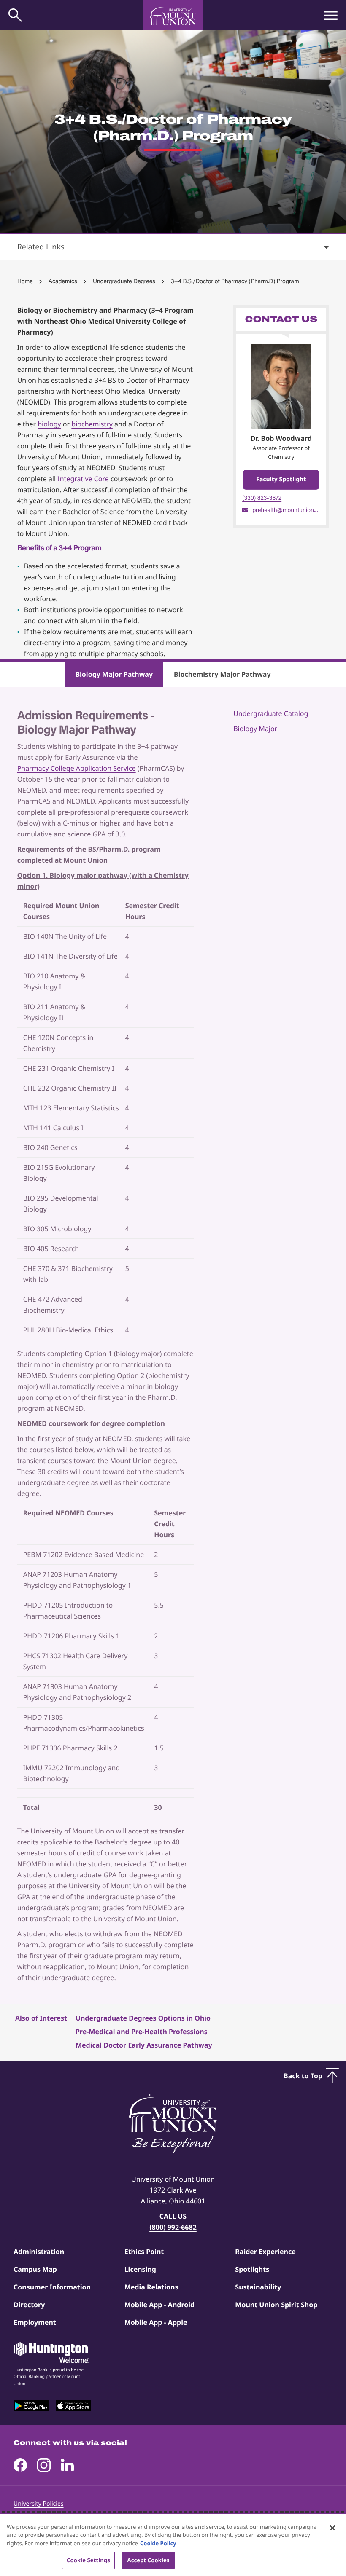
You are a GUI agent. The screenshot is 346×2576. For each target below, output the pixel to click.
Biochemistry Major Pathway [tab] (222, 674)
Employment (35, 2322)
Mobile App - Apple (156, 2322)
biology (49, 424)
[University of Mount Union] (173, 15)
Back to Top (303, 2076)
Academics (63, 281)
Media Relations (151, 2287)
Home (25, 281)
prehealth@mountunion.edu (286, 510)
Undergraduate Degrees (124, 281)
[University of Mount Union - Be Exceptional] (173, 2124)
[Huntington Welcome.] (51, 2353)
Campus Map (35, 2269)
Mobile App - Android (160, 2305)
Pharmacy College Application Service (77, 768)
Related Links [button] (41, 247)
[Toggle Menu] (331, 15)
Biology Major (255, 729)
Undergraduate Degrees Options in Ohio (143, 2018)
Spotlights (252, 2269)
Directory (29, 2305)
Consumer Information (52, 2287)
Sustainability (258, 2287)
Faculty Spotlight (281, 479)
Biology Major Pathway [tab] (114, 674)
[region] (173, 2545)
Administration (39, 2252)
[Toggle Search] (15, 15)
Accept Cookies (149, 2560)
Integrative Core (83, 479)
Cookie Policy (158, 2543)
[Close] (332, 2528)
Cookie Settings (88, 2560)
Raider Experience (265, 2252)
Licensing (140, 2269)
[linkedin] (68, 2465)
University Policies (39, 2504)
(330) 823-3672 (262, 498)
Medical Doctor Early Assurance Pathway (144, 2045)
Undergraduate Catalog (271, 713)
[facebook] (20, 2465)
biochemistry (92, 424)
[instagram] (44, 2465)
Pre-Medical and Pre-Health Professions (142, 2032)
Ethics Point (144, 2252)
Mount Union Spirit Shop (276, 2305)
